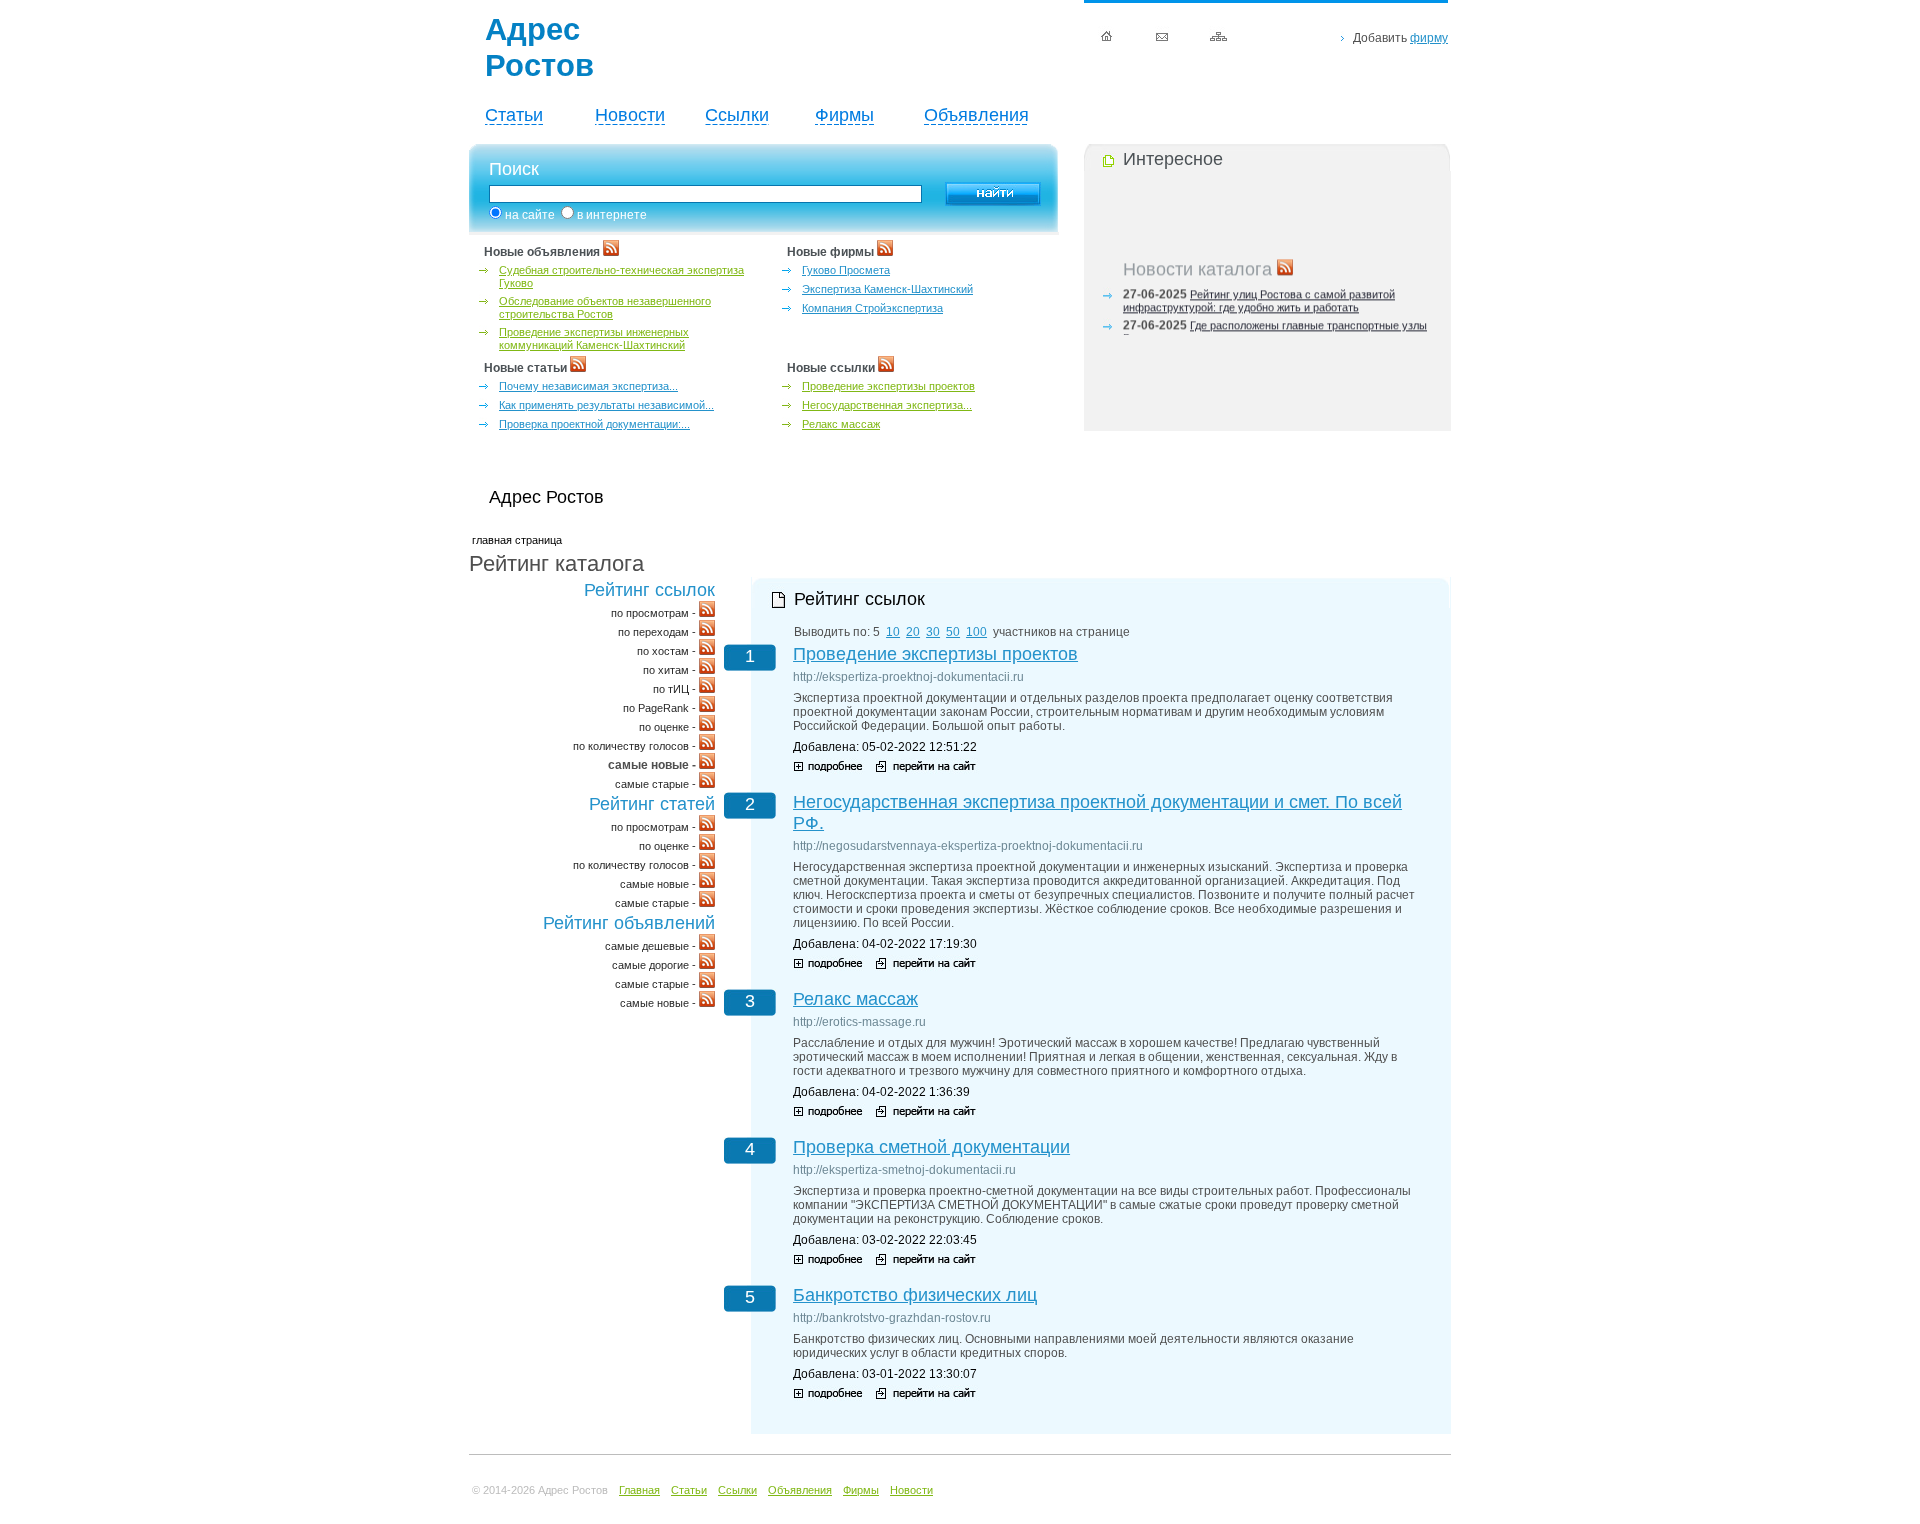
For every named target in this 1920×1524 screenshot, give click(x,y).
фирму (1429, 38)
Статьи (514, 115)
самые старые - (657, 784)
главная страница (517, 540)
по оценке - (669, 727)
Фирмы (844, 115)
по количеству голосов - (636, 746)
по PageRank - (661, 708)
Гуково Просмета (846, 270)
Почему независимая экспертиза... (588, 386)
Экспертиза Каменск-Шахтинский (887, 289)
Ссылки (737, 115)
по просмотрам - (655, 613)
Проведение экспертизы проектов (888, 386)
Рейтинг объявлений (629, 923)
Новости (630, 115)
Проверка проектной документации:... (594, 424)
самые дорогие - (655, 965)
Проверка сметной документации (931, 1147)
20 (913, 632)
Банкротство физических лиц (915, 1295)
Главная (639, 1490)
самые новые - (659, 884)
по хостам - (668, 651)
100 (976, 632)
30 (933, 632)
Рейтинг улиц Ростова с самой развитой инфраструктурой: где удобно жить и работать (1259, 296)
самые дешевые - (652, 946)
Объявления (976, 115)
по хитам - (671, 670)
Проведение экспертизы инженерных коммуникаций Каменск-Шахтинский (594, 338)
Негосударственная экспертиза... (887, 405)
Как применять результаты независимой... (606, 405)
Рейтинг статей (652, 804)
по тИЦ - (676, 689)
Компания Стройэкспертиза (872, 308)
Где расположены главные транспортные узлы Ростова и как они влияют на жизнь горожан (1275, 327)
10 (893, 632)
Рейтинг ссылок (649, 590)
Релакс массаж (841, 424)
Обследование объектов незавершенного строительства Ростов (605, 307)
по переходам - (658, 632)
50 (953, 632)
